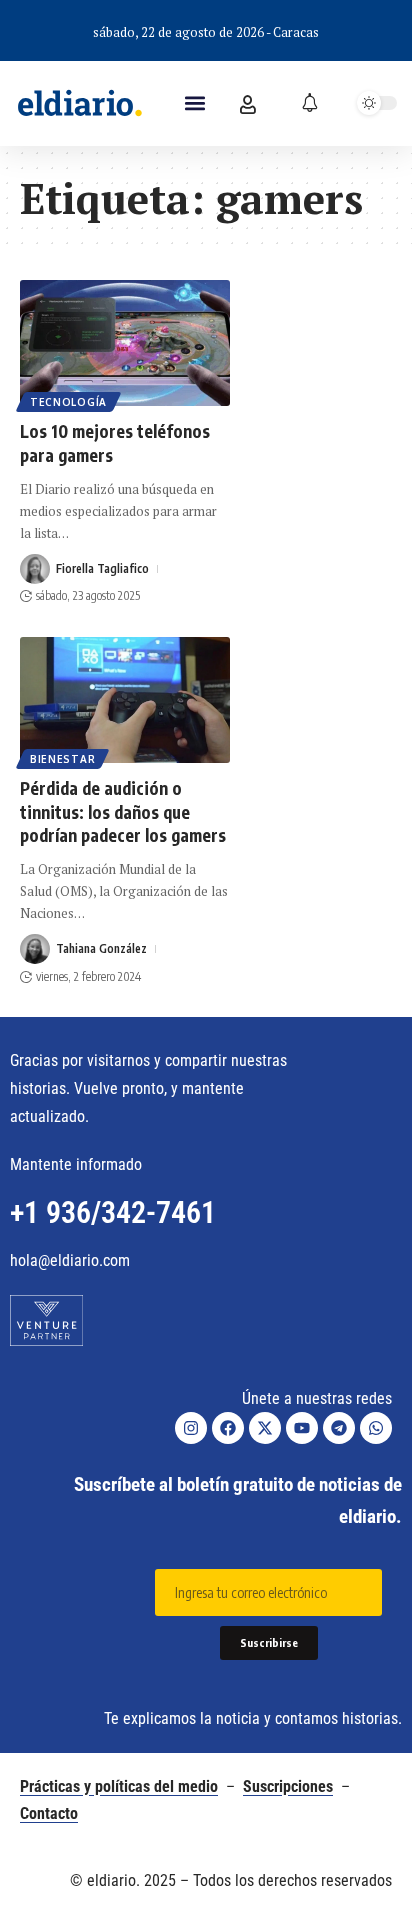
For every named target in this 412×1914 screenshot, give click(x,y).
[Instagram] (191, 1428)
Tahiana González (101, 948)
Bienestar (62, 759)
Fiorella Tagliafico (102, 568)
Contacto (49, 1813)
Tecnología (68, 402)
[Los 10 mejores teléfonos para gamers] (125, 343)
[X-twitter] (265, 1428)
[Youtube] (302, 1428)
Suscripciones (288, 1786)
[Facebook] (228, 1428)
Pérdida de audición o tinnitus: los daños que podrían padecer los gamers (123, 812)
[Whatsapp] (376, 1428)
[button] (194, 103)
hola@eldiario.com (70, 1260)
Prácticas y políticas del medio (119, 1786)
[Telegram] (339, 1428)
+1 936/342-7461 (113, 1212)
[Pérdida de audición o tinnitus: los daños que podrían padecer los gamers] (125, 700)
